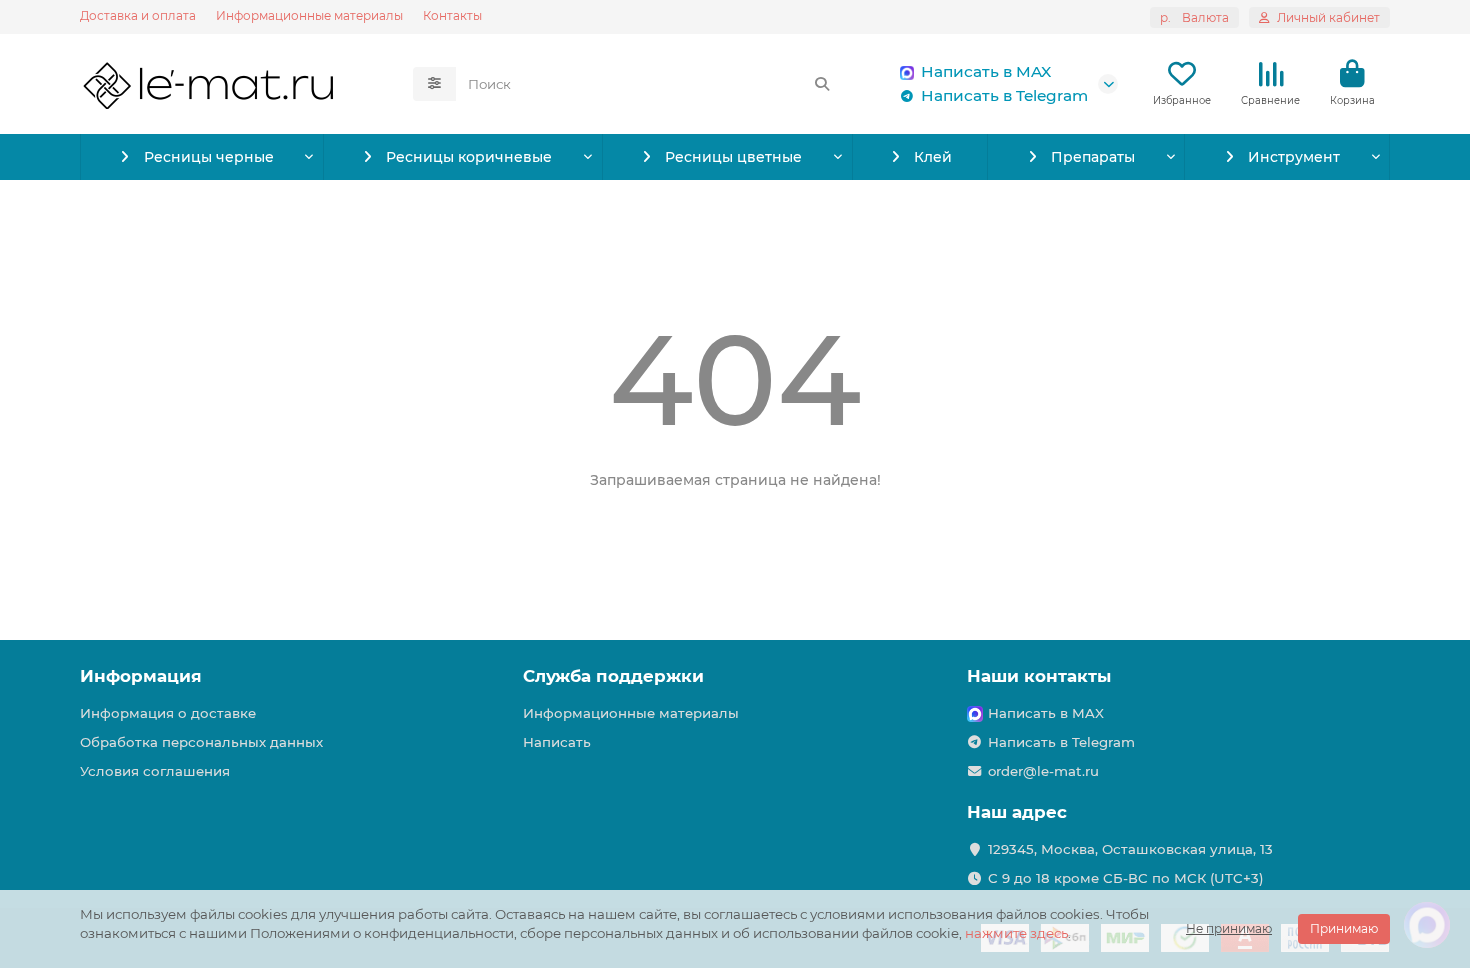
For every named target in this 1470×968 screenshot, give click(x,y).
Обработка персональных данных (201, 742)
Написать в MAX (986, 71)
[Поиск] (822, 84)
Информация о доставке (168, 713)
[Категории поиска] (434, 84)
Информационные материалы (309, 15)
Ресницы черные (209, 157)
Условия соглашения (155, 771)
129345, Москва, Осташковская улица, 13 (1130, 849)
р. (1194, 17)
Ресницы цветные (733, 157)
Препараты (1093, 157)
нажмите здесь (1016, 933)
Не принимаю (1229, 928)
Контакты (452, 15)
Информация (141, 676)
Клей (933, 157)
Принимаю (1344, 928)
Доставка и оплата (138, 15)
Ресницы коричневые (469, 157)
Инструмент (1294, 157)
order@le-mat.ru (1043, 771)
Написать (557, 742)
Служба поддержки (613, 676)
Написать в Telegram (1004, 95)
